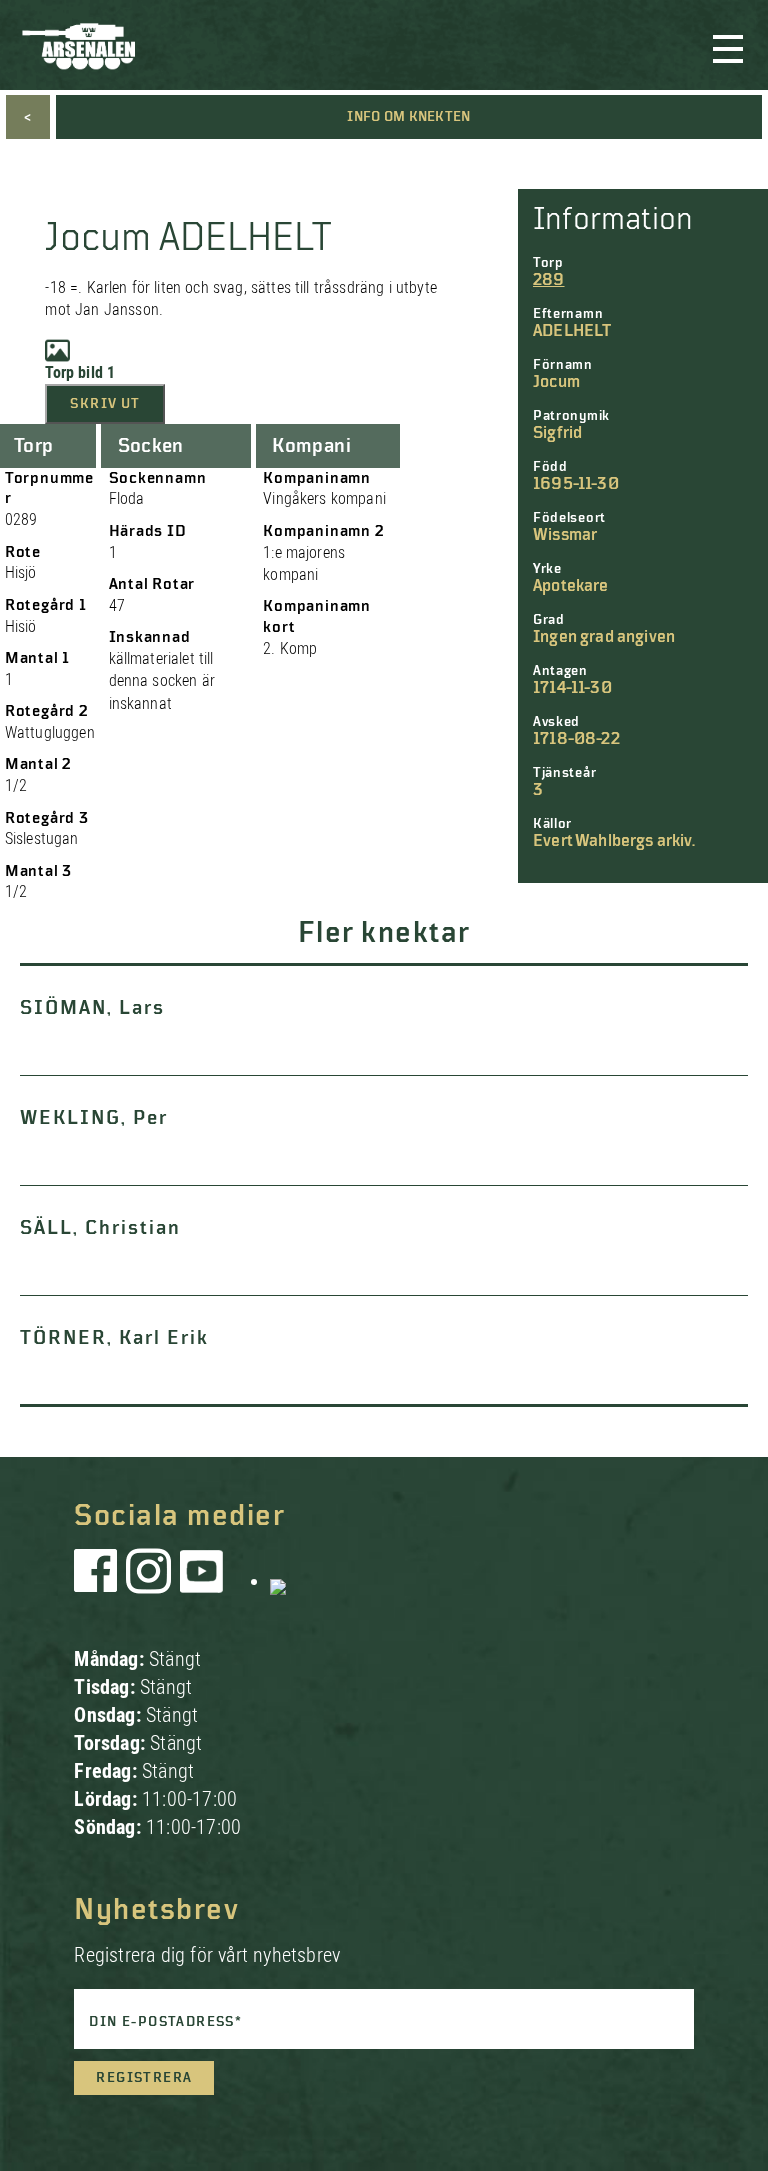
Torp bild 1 (80, 372)
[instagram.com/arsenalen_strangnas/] (149, 1581)
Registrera (144, 2078)
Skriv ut (105, 404)
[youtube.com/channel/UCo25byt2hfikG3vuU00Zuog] (202, 1581)
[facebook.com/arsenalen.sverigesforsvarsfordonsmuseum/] (99, 1581)
